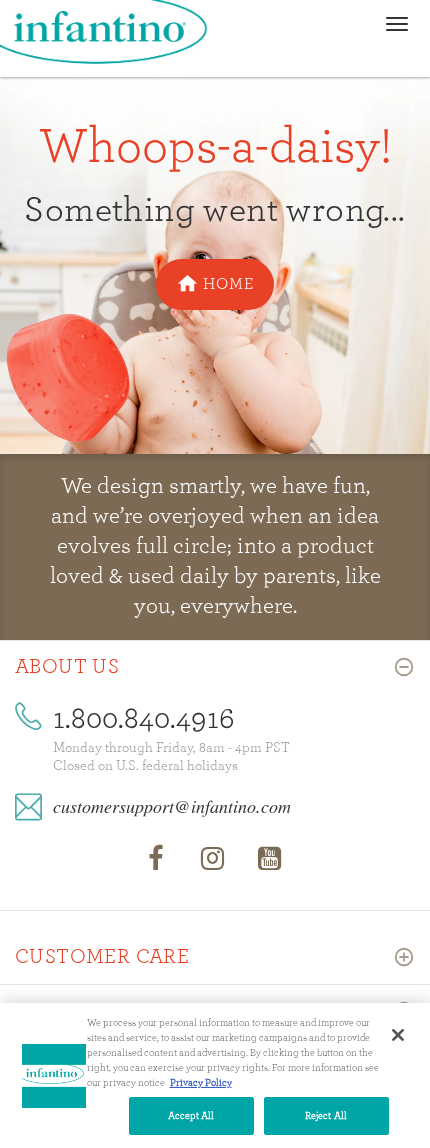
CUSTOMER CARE (102, 957)
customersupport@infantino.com (172, 806)
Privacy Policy (201, 1083)
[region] (215, 1075)
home (228, 284)
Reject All (326, 1116)
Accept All (191, 1116)
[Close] (398, 1035)
